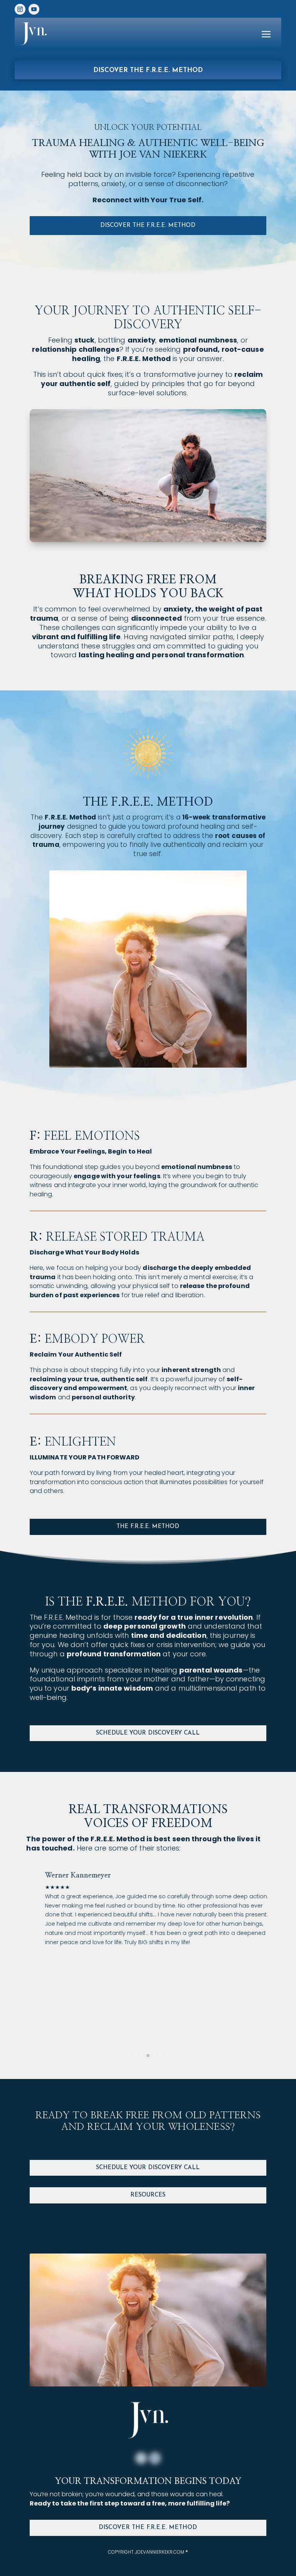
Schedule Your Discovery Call (148, 1733)
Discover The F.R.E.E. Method (148, 2528)
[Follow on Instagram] (141, 2458)
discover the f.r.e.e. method (148, 226)
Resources (148, 2195)
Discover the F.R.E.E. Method (148, 70)
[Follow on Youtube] (155, 2458)
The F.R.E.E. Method (148, 1527)
